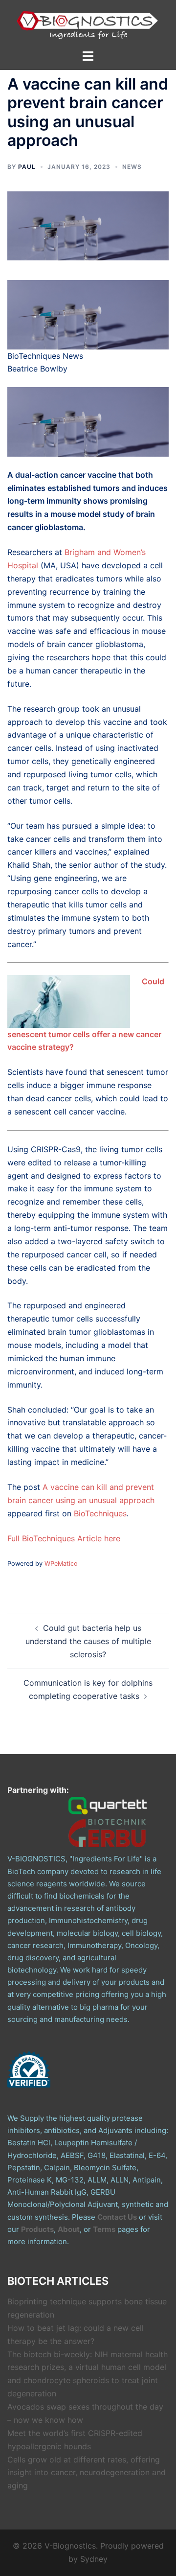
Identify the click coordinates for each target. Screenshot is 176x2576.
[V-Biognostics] (88, 23)
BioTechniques (100, 1513)
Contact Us (117, 2217)
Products (37, 2229)
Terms (104, 2229)
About (69, 2229)
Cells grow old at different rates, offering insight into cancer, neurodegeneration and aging (87, 2473)
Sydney (94, 2559)
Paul (27, 167)
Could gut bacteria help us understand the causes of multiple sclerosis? (88, 1641)
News (132, 167)
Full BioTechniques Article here (64, 1538)
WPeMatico (61, 1564)
